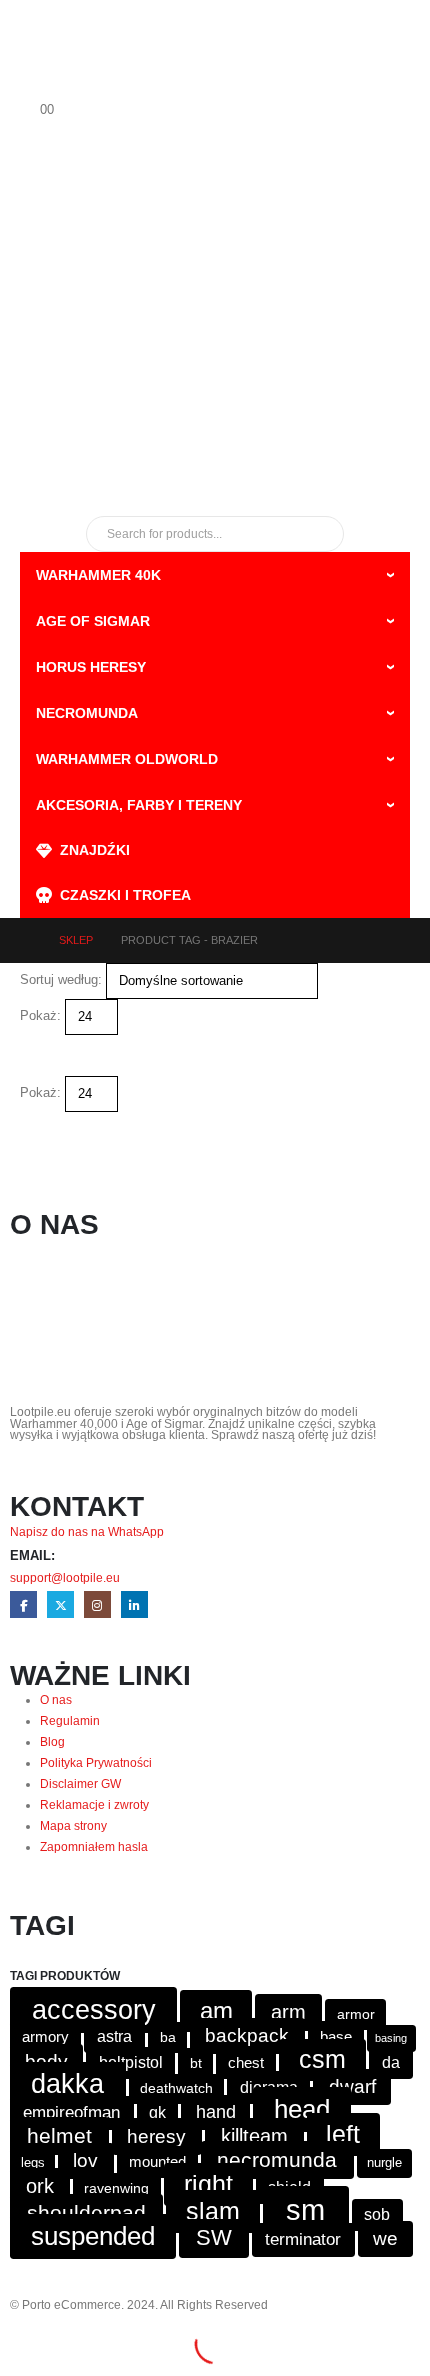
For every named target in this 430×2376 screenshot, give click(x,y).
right (208, 2184)
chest (246, 2062)
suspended (93, 2236)
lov (85, 2160)
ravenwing (116, 2188)
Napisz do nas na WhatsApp (87, 1531)
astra (114, 2036)
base (336, 2036)
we (385, 2238)
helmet (59, 2135)
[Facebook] (23, 1604)
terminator (303, 2239)
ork (40, 2186)
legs (33, 2162)
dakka (67, 2084)
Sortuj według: (61, 979)
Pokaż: (40, 1015)
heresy (156, 2136)
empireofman (71, 2112)
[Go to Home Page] (25, 940)
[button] (28, 1045)
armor (356, 2014)
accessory (94, 2009)
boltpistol (131, 2062)
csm (322, 2059)
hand (216, 2112)
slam (213, 2211)
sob (377, 2214)
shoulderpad (86, 2212)
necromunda (277, 2159)
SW (214, 2238)
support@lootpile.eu (65, 1577)
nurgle (384, 2163)
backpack (247, 2035)
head (302, 2109)
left (343, 2134)
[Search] (314, 534)
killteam (254, 2136)
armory (45, 2036)
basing (391, 2038)
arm (288, 2012)
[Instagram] (97, 1604)
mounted (157, 2161)
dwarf (352, 2086)
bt (196, 2063)
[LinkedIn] (134, 1604)
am (216, 2010)
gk (157, 2112)
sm (305, 2209)
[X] (60, 1604)
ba (168, 2037)
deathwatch (176, 2088)
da (391, 2062)
